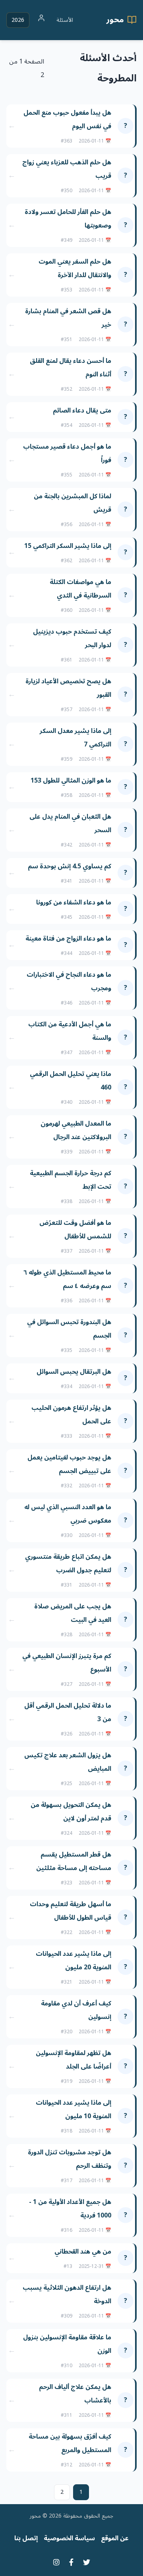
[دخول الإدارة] (41, 20)
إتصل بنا (26, 2538)
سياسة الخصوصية (69, 2538)
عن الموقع (115, 2538)
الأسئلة (65, 20)
